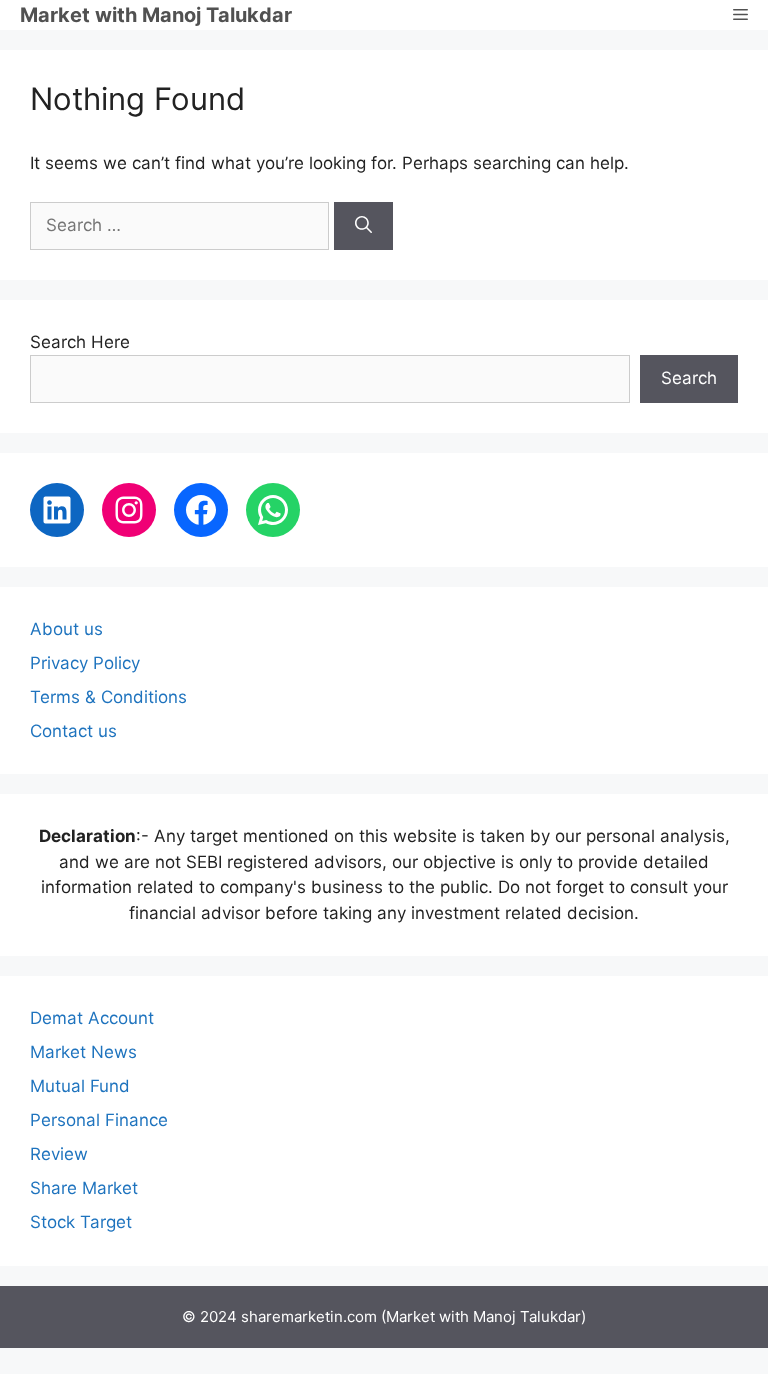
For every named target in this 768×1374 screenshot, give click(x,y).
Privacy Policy (85, 663)
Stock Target (81, 1222)
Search (689, 378)
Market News (83, 1052)
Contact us (73, 731)
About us (66, 629)
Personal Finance (99, 1120)
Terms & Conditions (108, 697)
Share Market (84, 1188)
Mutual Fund (80, 1086)
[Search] (363, 226)
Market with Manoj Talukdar (156, 15)
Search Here (80, 342)
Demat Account (92, 1018)
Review (59, 1154)
